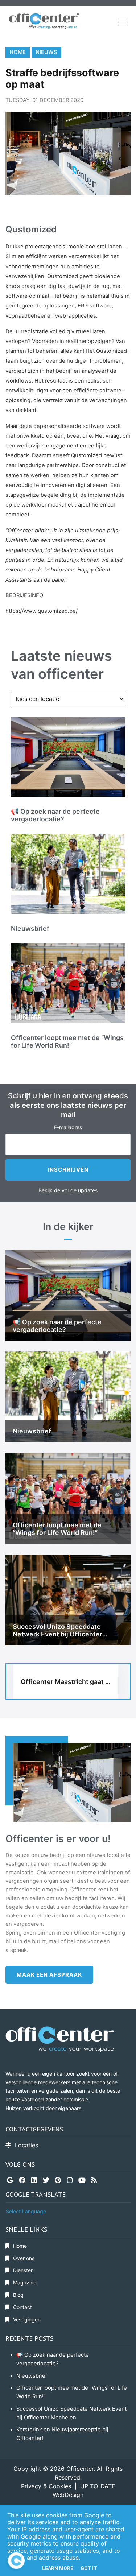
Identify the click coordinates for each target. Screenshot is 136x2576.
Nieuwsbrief (32, 2376)
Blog (18, 2295)
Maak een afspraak (49, 1975)
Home (18, 52)
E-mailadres (68, 1127)
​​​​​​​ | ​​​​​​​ (76, 2486)
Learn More (58, 2568)
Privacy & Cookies (46, 2486)
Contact (22, 2307)
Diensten (23, 2270)
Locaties (27, 2145)
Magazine (25, 2282)
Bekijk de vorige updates (68, 1190)
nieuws (46, 52)
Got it (89, 2568)
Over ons (24, 2258)
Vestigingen (27, 2319)
